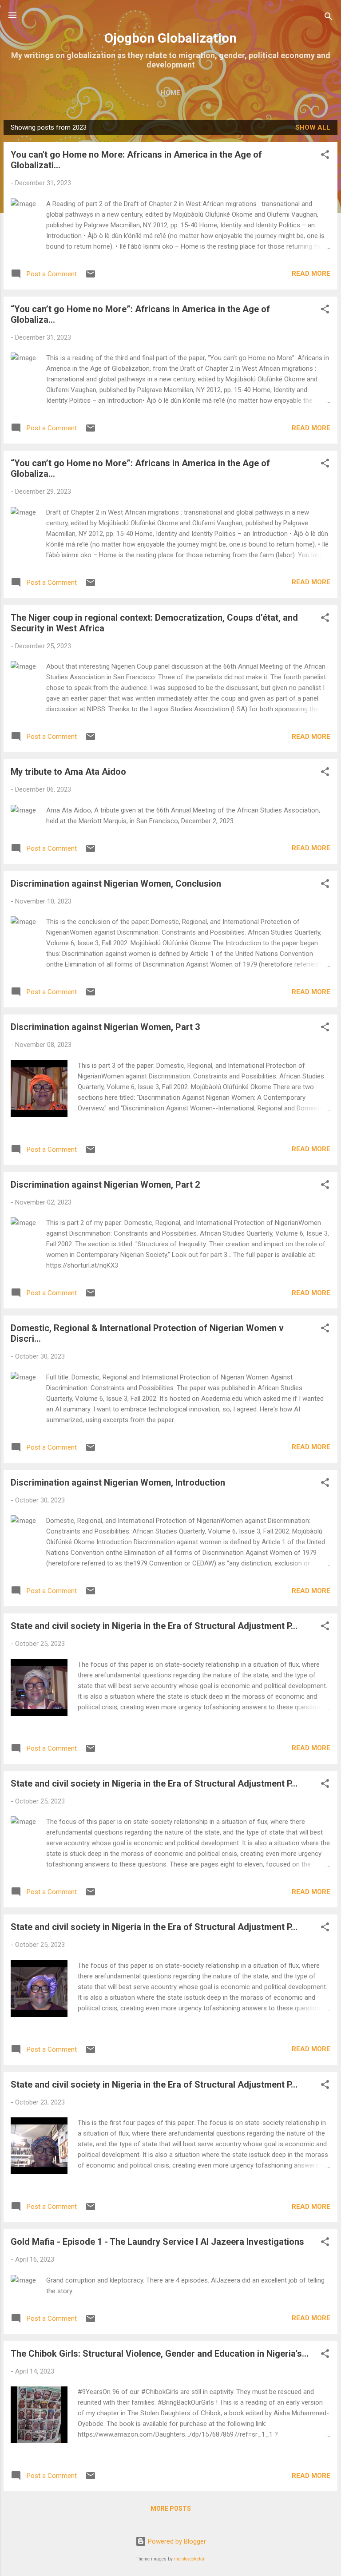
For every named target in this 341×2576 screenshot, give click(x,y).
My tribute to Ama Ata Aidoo (68, 772)
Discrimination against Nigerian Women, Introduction (118, 1482)
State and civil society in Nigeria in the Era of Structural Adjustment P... (154, 1626)
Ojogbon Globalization (170, 38)
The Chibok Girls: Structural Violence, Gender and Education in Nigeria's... (160, 2354)
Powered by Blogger (176, 2541)
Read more (311, 273)
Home (170, 93)
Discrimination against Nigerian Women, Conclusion (116, 884)
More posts (171, 2509)
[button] (325, 156)
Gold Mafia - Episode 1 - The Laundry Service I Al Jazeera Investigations (157, 2242)
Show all (313, 127)
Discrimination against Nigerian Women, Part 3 (105, 1027)
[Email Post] (91, 277)
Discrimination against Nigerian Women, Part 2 (105, 1185)
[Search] (329, 18)
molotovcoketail (190, 2559)
